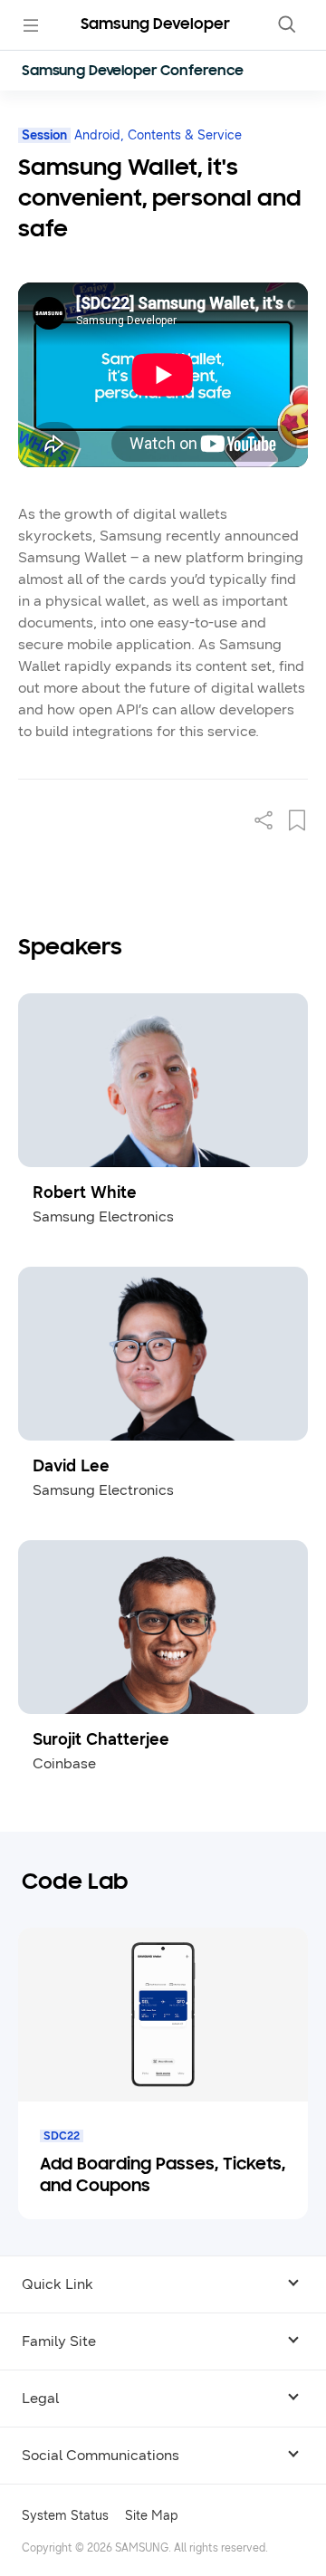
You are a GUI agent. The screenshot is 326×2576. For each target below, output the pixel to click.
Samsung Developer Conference (133, 72)
